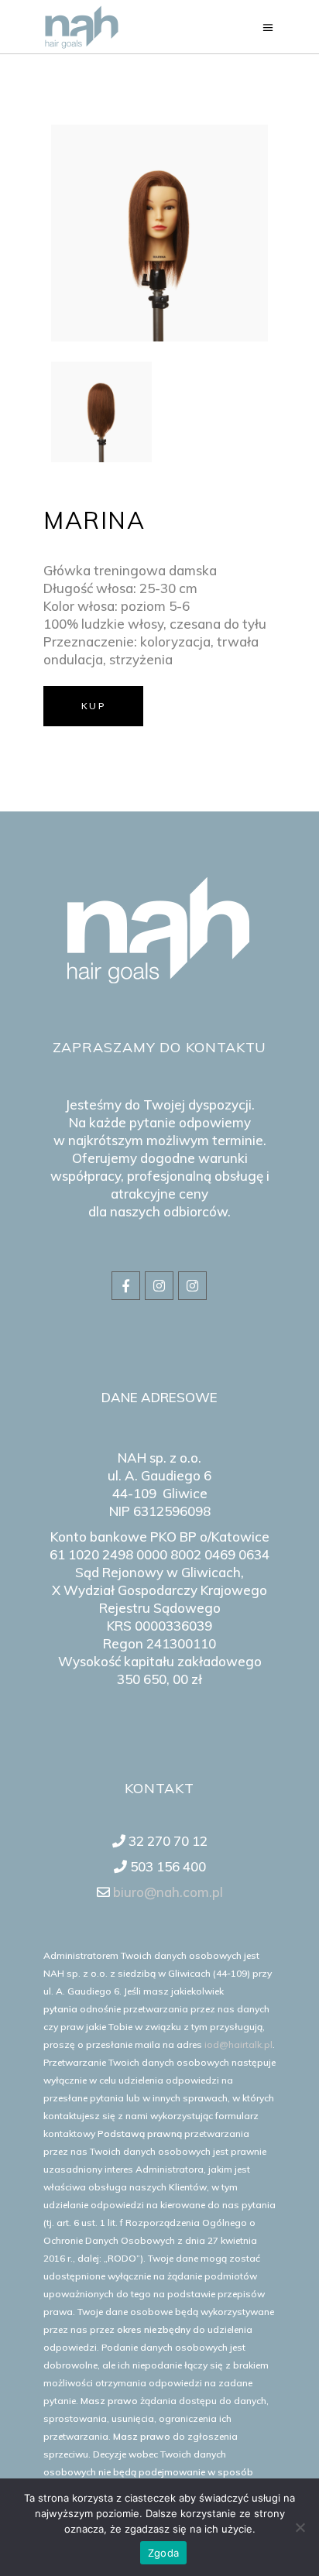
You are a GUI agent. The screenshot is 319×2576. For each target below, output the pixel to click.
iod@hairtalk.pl (238, 2044)
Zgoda (163, 2553)
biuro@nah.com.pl (166, 1892)
